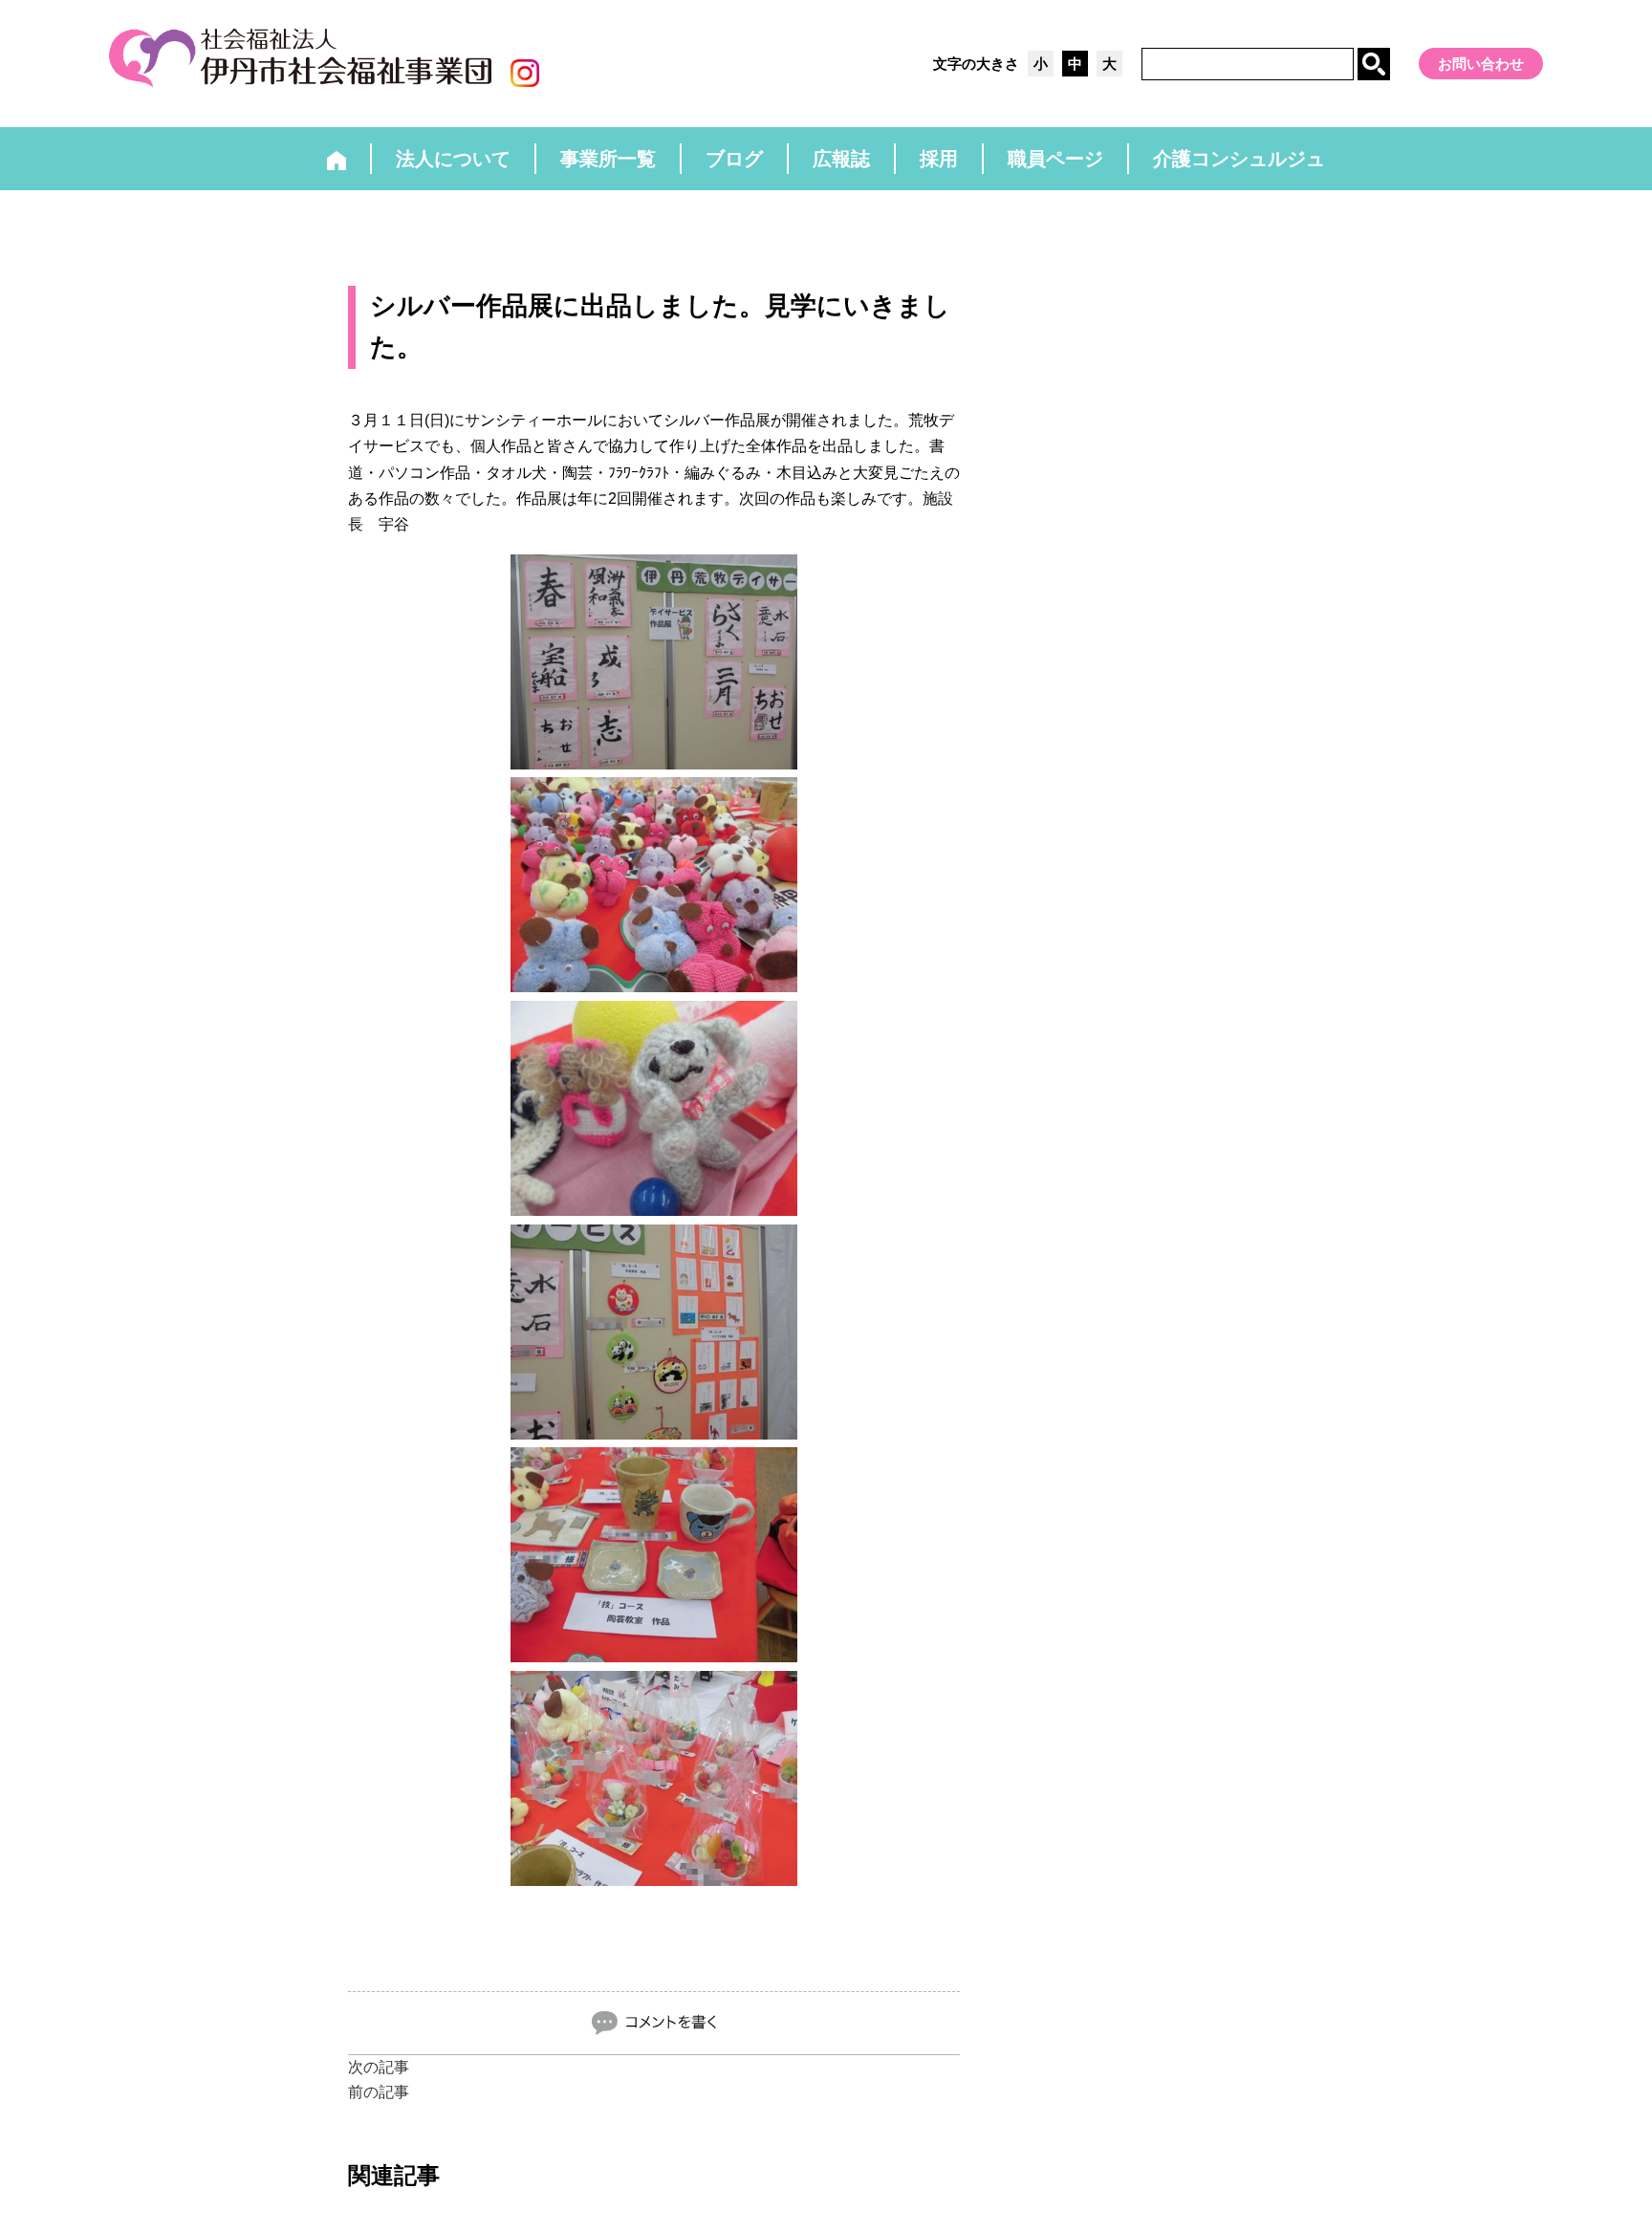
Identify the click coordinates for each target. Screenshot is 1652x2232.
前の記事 (379, 2092)
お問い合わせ (1481, 64)
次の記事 (379, 2067)
